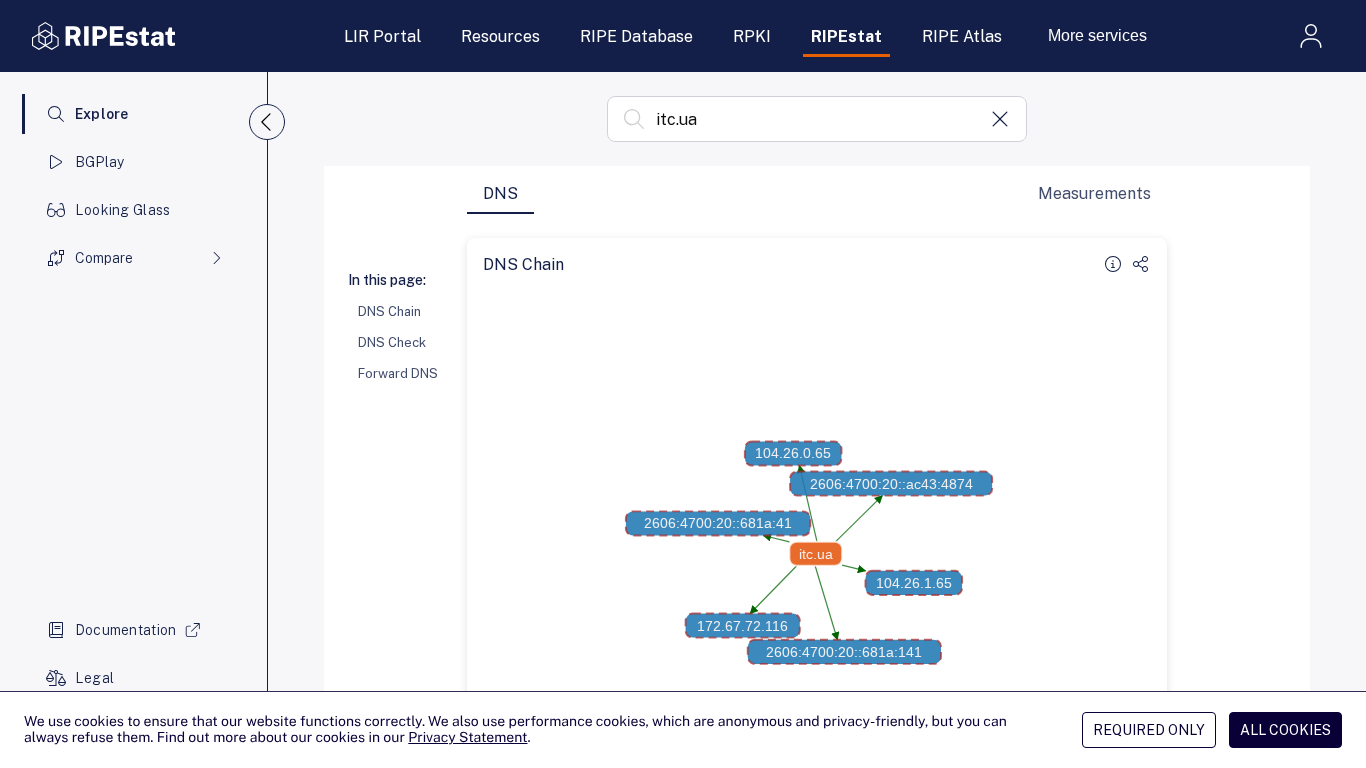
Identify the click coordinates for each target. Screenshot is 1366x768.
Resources (500, 36)
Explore (102, 114)
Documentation (126, 630)
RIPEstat (846, 36)
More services (1097, 35)
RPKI (752, 36)
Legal (94, 678)
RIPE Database (636, 36)
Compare (104, 258)
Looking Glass (123, 210)
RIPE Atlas (962, 36)
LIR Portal (382, 36)
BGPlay (100, 162)
